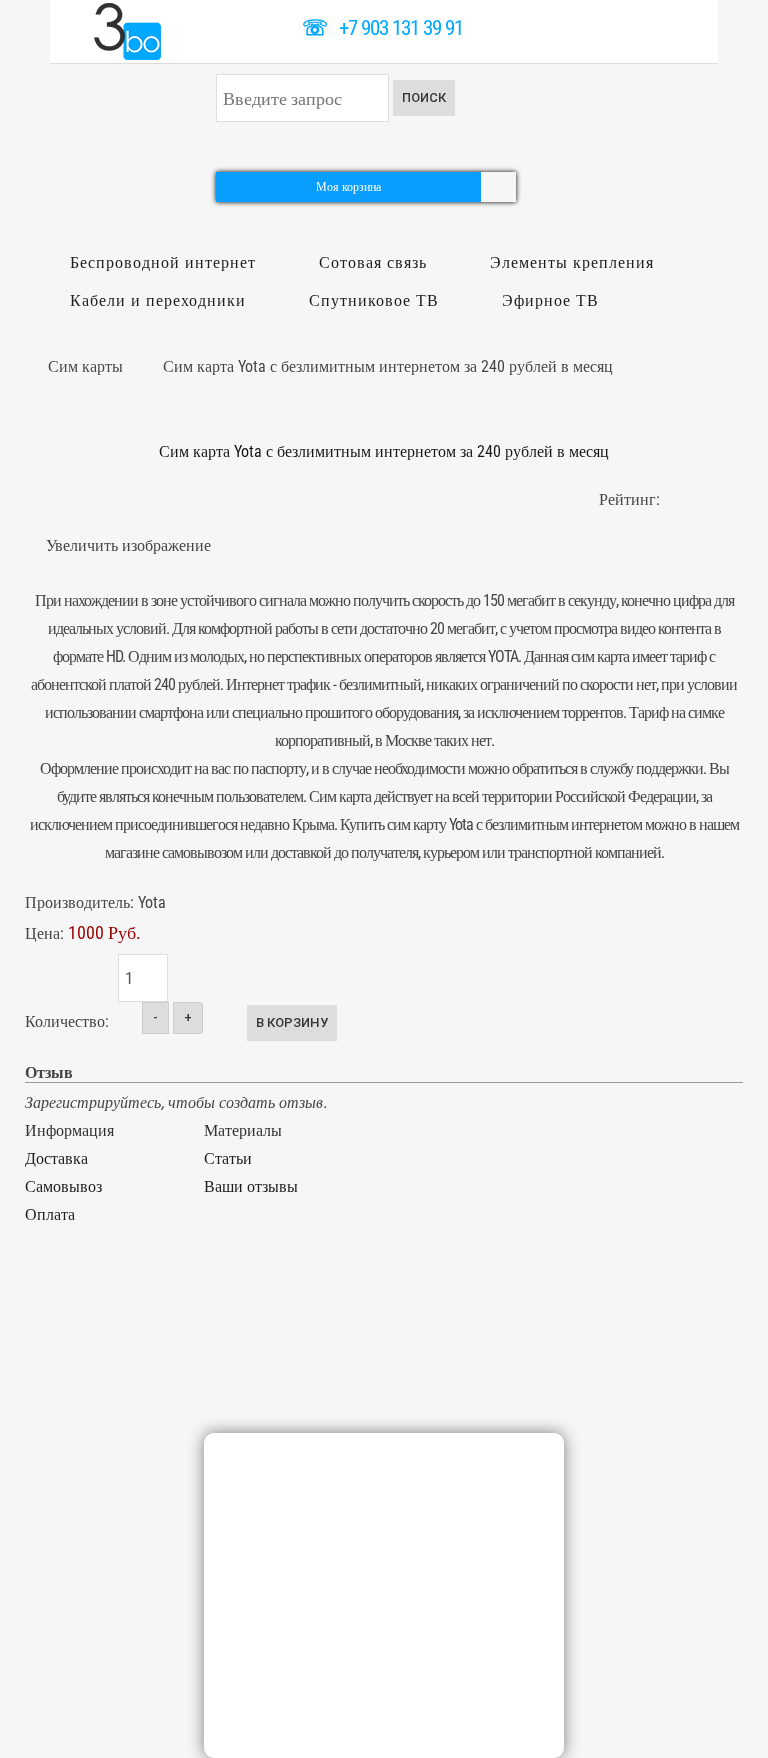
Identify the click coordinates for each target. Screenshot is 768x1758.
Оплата (50, 1214)
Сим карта (340, 796)
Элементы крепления (572, 262)
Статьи (228, 1158)
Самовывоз (63, 1186)
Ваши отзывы (251, 1186)
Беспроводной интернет (163, 262)
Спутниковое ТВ (374, 300)
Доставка (56, 1158)
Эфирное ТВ (550, 300)
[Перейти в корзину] (498, 185)
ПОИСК (424, 97)
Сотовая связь (373, 262)
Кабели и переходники (158, 300)
